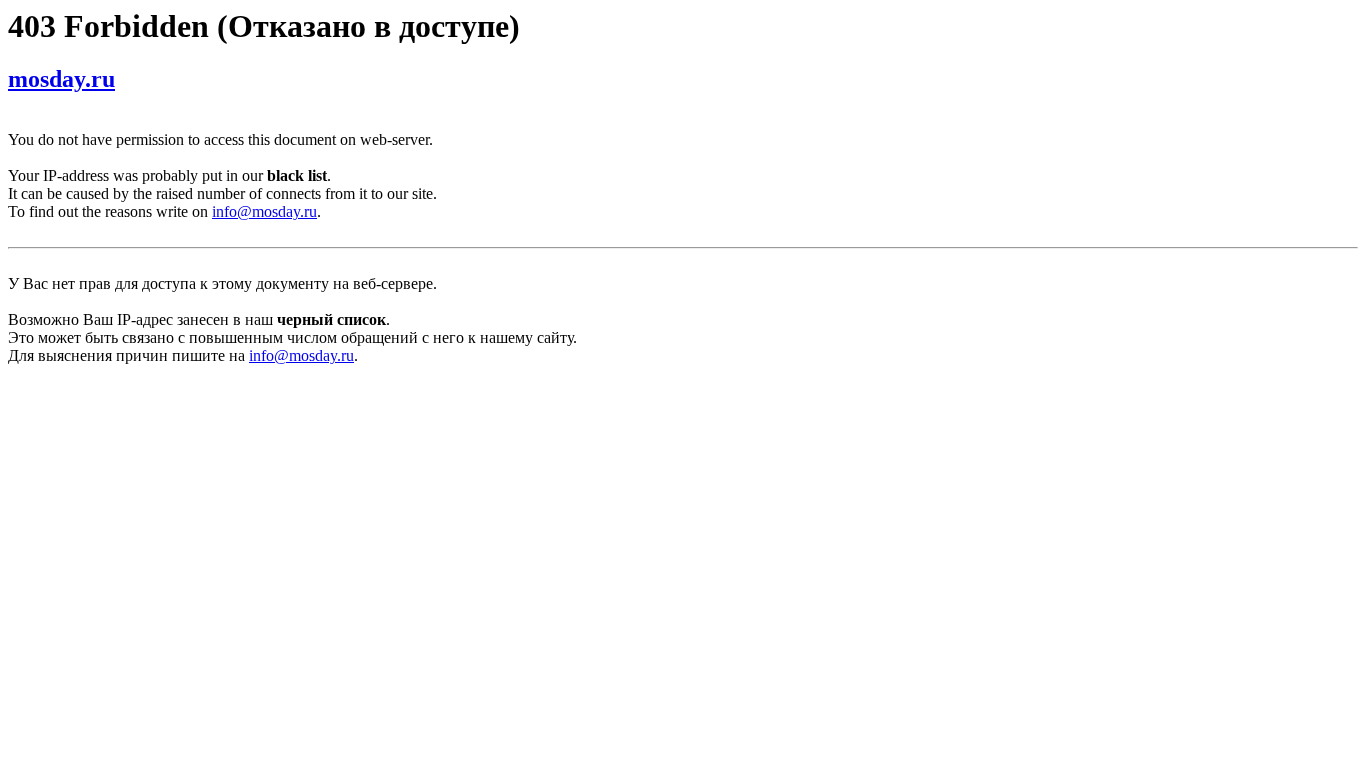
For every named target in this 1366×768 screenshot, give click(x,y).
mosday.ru (61, 79)
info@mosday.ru (264, 211)
